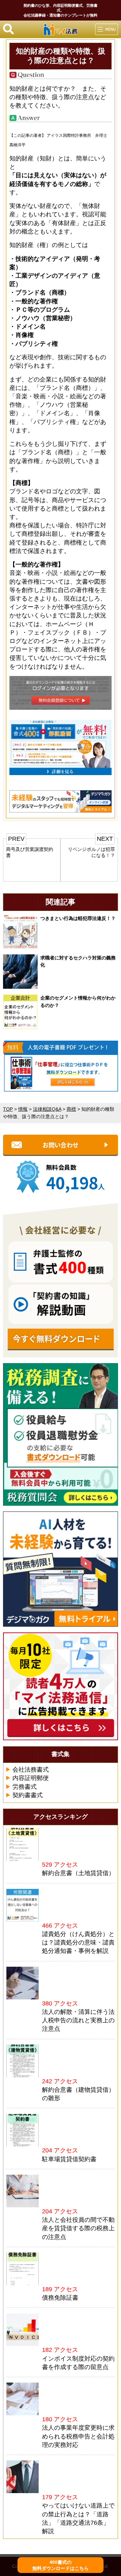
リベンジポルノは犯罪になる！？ (91, 852)
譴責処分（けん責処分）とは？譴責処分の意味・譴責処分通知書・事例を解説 (78, 1942)
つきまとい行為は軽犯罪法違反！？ (78, 918)
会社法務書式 (31, 1770)
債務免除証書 (60, 2298)
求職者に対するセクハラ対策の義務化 (78, 961)
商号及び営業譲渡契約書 (30, 852)
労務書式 (25, 1787)
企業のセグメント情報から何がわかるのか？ (78, 1002)
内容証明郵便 (31, 1778)
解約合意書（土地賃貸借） (78, 1873)
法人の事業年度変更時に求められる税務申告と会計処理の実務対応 (78, 2436)
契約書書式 (28, 1795)
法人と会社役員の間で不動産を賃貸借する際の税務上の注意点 (78, 2228)
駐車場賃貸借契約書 (69, 2159)
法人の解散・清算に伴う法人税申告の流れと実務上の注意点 (78, 2020)
